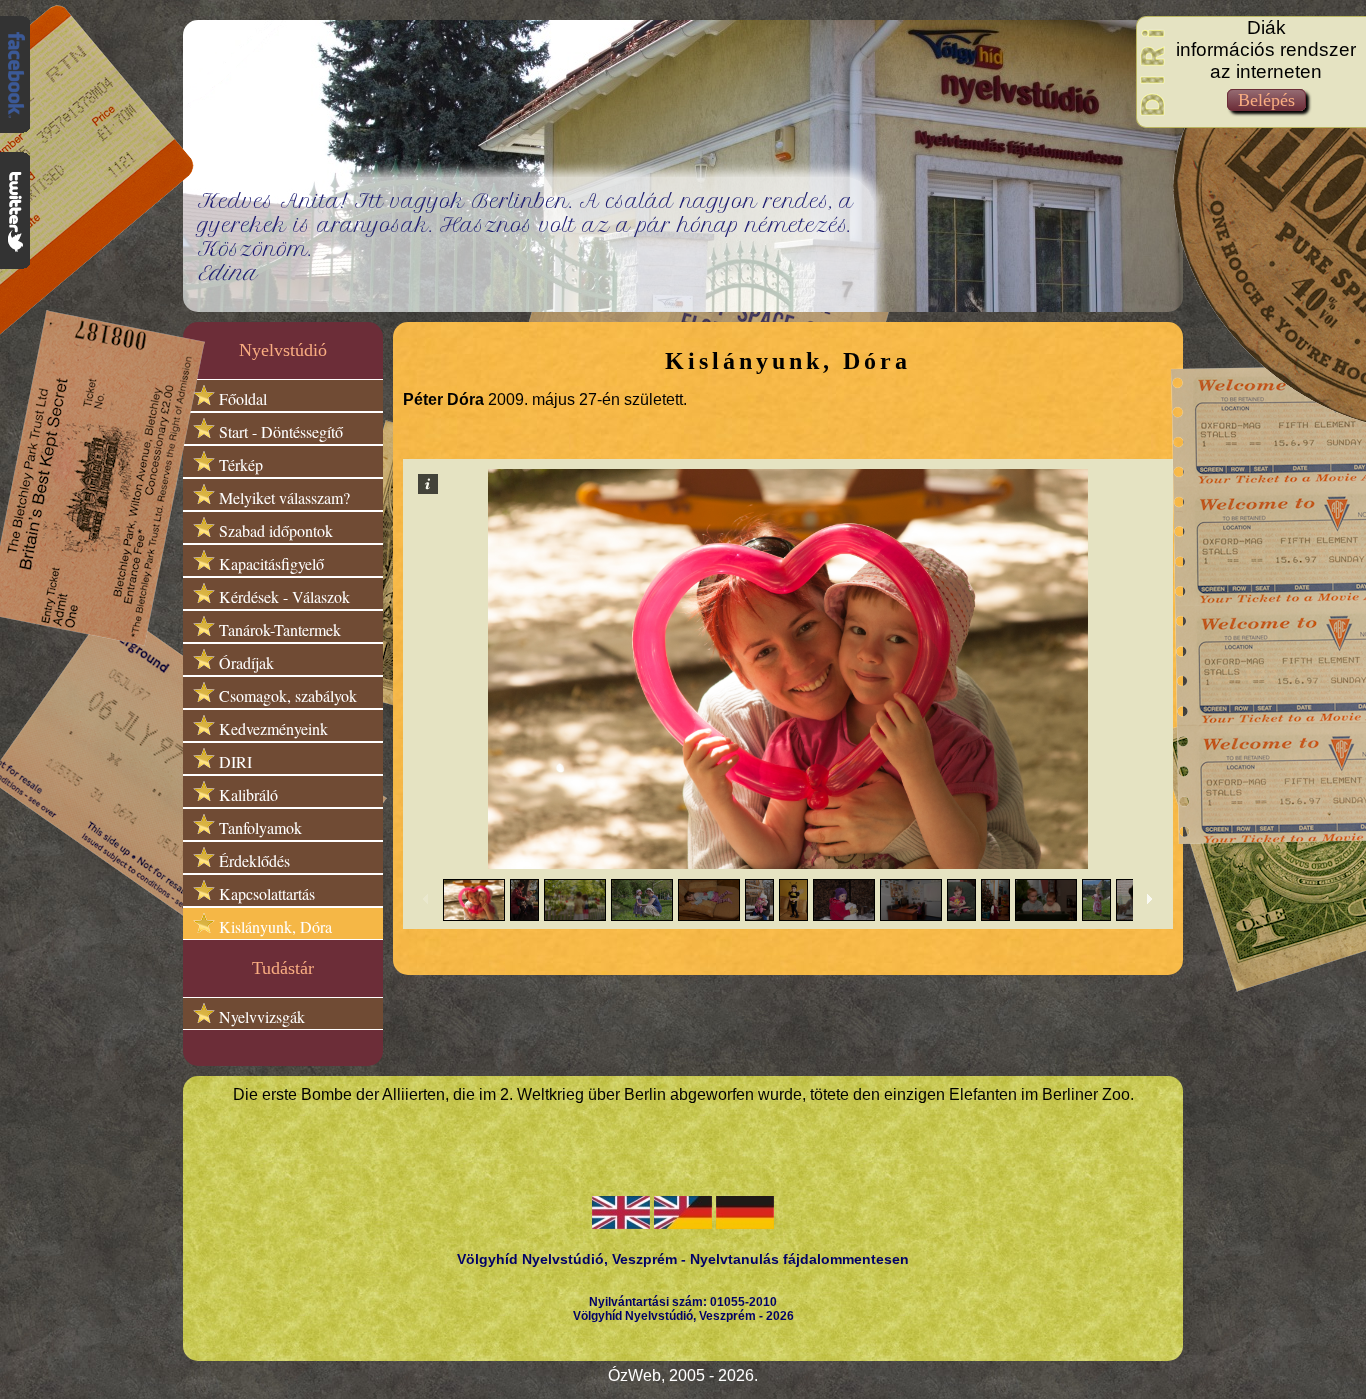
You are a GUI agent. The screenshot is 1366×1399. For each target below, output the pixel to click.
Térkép (239, 464)
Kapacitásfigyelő (269, 563)
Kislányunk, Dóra (273, 926)
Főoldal (241, 398)
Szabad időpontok (274, 530)
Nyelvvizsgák (260, 1016)
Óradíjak (244, 662)
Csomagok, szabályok (286, 695)
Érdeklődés (252, 860)
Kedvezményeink (271, 728)
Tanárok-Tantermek (278, 629)
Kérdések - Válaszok (282, 596)
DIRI (233, 761)
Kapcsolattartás (265, 893)
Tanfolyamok (258, 827)
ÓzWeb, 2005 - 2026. (683, 1375)
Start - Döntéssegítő (279, 431)
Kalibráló (246, 794)
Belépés (1266, 100)
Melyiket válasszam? (282, 497)
